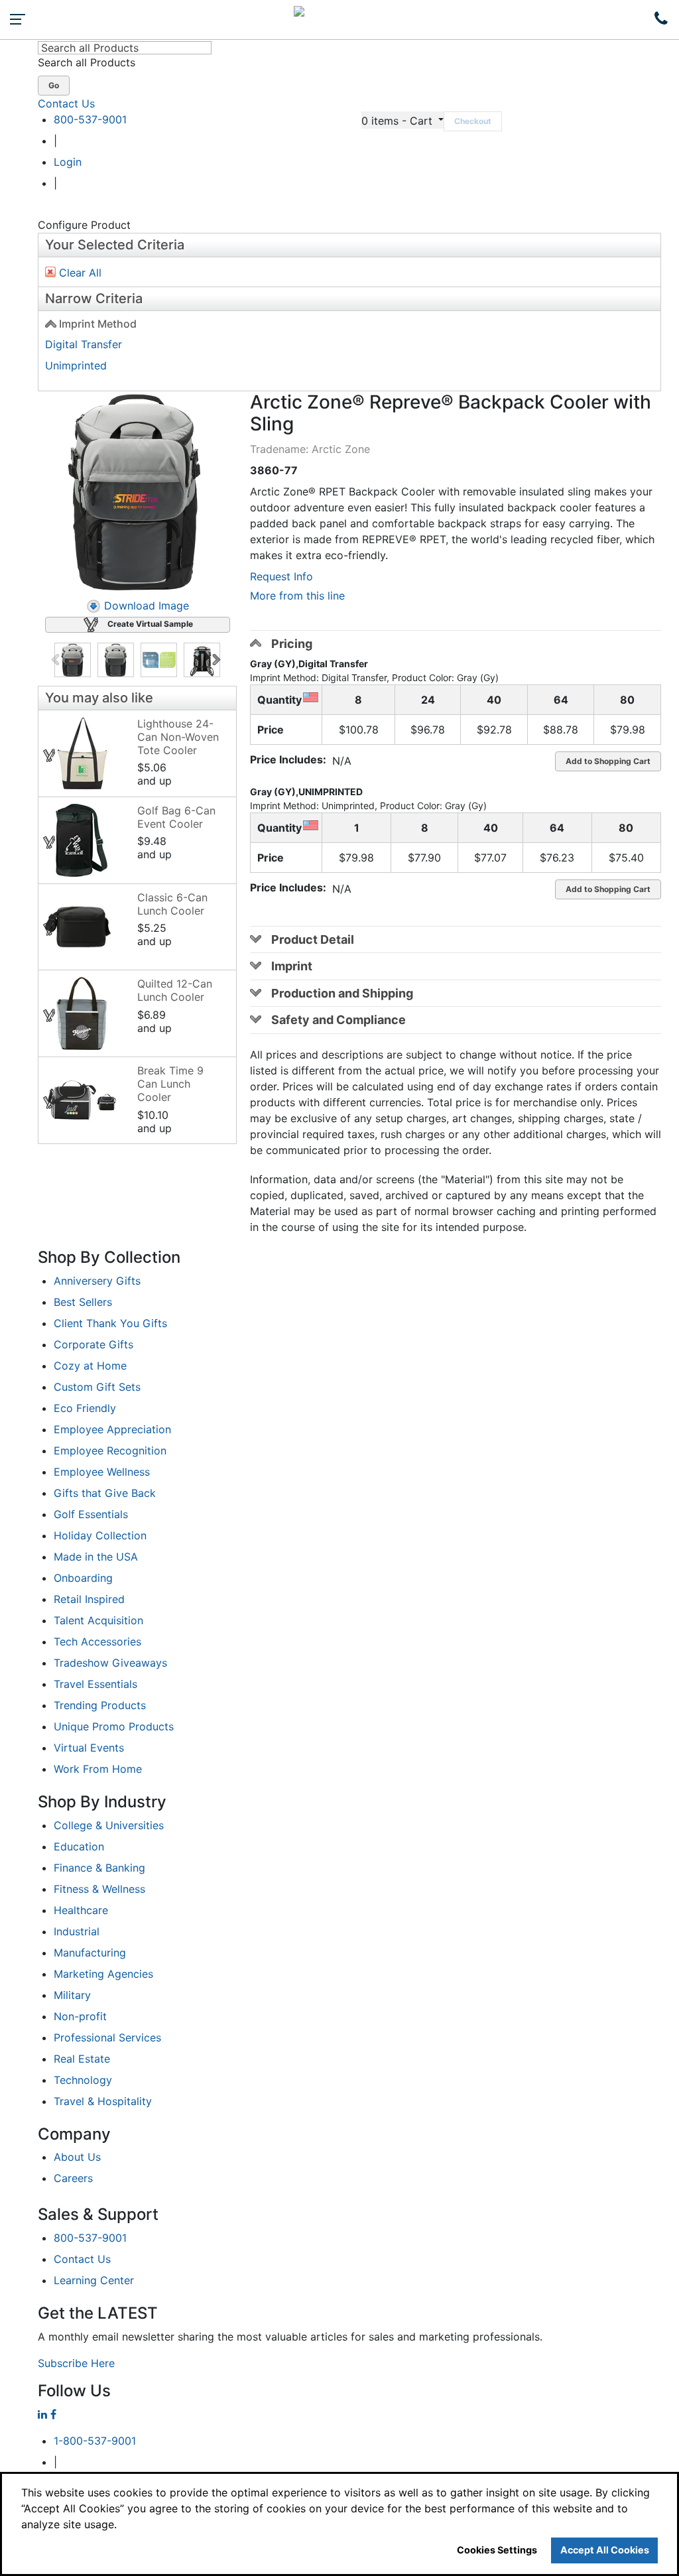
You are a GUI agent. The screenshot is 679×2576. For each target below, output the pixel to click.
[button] (402, 120)
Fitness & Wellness (99, 1889)
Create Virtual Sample (150, 624)
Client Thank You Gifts (110, 1323)
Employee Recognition (110, 1450)
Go (54, 85)
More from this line (297, 596)
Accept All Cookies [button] (605, 2550)
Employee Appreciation (112, 1429)
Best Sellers (83, 1302)
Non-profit (80, 2016)
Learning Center (94, 2280)
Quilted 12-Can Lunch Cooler (175, 990)
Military (72, 1995)
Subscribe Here (76, 2363)
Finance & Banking (99, 1868)
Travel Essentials (95, 1684)
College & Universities (109, 1825)
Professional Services (107, 2037)
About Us (77, 2157)
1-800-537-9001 (95, 2441)
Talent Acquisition (98, 1620)
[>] (218, 660)
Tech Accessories (97, 1642)
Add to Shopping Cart (608, 761)
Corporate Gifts (93, 1344)
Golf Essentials (91, 1514)
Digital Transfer (84, 344)
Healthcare (81, 1910)
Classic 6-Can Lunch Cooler (172, 904)
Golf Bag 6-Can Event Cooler (176, 817)
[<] (57, 660)
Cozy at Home (90, 1366)
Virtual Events (89, 1748)
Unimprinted (76, 365)
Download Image (147, 606)
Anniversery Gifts (97, 1281)
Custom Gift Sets (97, 1387)
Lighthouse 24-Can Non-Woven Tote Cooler (178, 737)
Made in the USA (96, 1557)
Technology (83, 2080)
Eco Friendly (85, 1408)
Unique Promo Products (114, 1726)
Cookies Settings (497, 2550)
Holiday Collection (100, 1535)
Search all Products (87, 62)
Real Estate (82, 2059)
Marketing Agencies (103, 1974)
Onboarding (83, 1578)
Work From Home (98, 1769)
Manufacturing (90, 1953)
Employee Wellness (102, 1472)
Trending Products (100, 1705)
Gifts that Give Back (105, 1493)
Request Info (281, 576)
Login (68, 162)
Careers (73, 2178)
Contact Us (66, 103)
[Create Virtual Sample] (50, 755)
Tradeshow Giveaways (110, 1663)
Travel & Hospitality (103, 2101)
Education (79, 1846)
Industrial (77, 1931)
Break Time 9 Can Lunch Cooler (170, 1084)
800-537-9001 (90, 119)
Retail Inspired (89, 1599)
